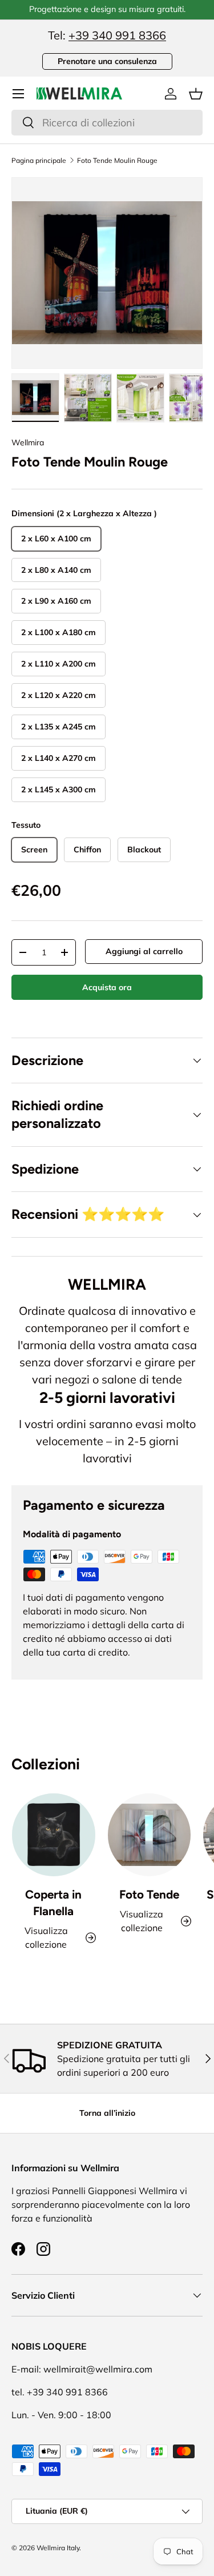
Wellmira (28, 442)
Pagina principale (39, 161)
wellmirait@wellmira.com (98, 2369)
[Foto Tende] (150, 1835)
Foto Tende (149, 1894)
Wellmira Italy (58, 2548)
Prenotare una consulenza (107, 61)
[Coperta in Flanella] (54, 1835)
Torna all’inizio (107, 2113)
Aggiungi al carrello (144, 951)
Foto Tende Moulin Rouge (117, 161)
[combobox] (107, 123)
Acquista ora (107, 987)
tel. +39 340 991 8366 (60, 2392)
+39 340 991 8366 (117, 35)
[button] (196, 94)
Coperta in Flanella (53, 1903)
